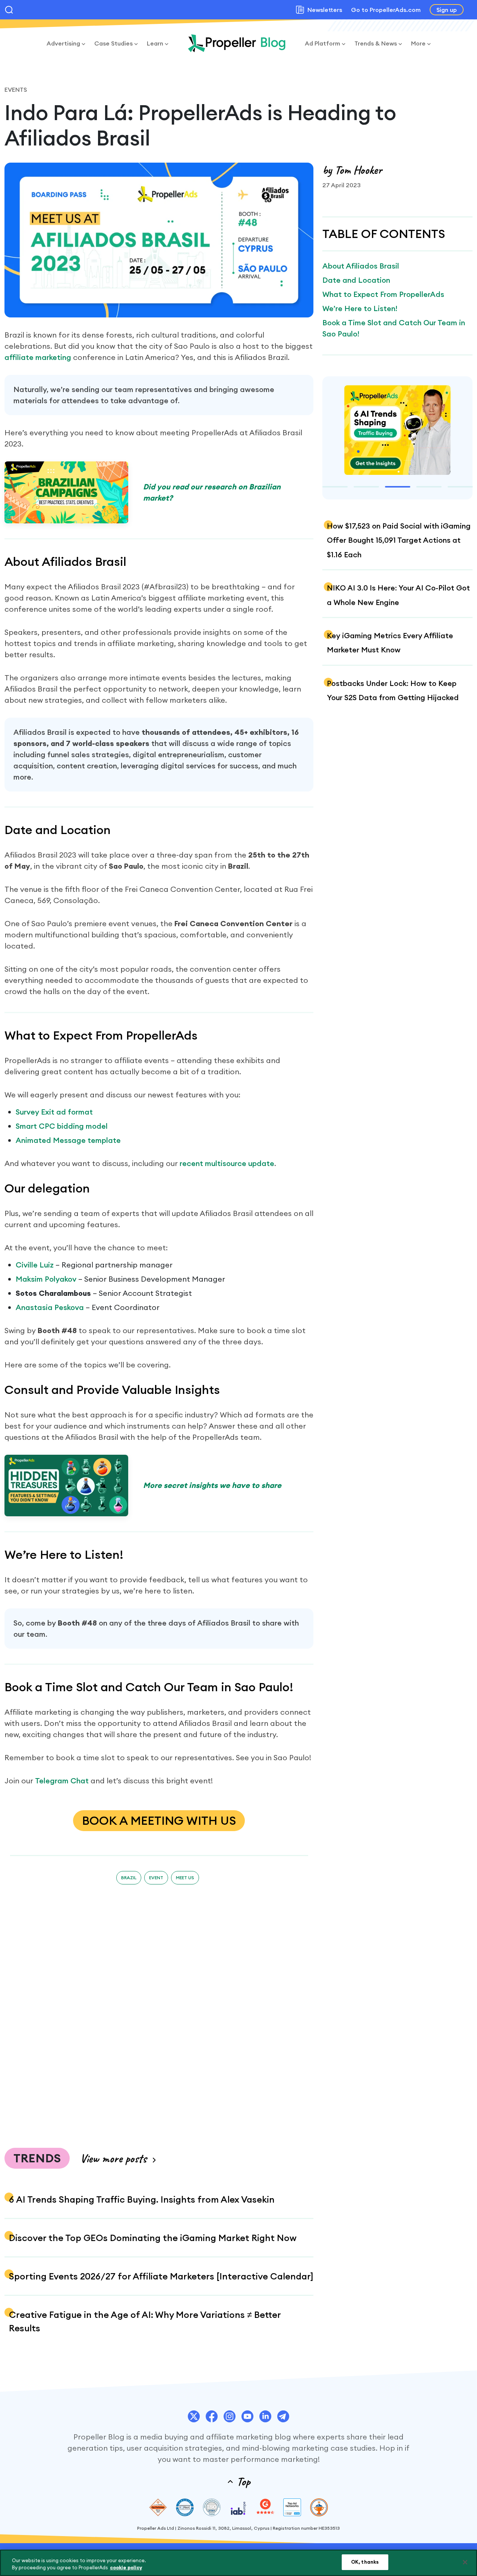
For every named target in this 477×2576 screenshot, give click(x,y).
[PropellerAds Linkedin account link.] (265, 2416)
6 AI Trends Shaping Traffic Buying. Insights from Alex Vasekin (142, 2199)
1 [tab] (335, 487)
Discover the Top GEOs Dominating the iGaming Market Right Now (153, 2238)
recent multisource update (227, 1163)
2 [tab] (366, 487)
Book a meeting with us (159, 1820)
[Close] (465, 2562)
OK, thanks (365, 2562)
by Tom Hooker (352, 170)
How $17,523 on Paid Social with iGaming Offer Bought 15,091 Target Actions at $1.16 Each (399, 540)
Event (156, 1878)
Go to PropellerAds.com (386, 10)
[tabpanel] (397, 431)
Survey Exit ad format (54, 1112)
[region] (238, 2563)
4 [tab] (429, 487)
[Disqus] (159, 2011)
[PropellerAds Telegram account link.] (283, 2416)
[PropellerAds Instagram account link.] (230, 2416)
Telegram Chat (62, 1781)
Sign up (447, 10)
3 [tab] (398, 487)
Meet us (185, 1878)
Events (16, 90)
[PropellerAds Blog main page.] (237, 43)
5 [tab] (460, 487)
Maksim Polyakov (46, 1279)
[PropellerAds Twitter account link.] (194, 2416)
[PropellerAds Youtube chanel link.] (247, 2416)
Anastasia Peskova (50, 1307)
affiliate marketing (38, 357)
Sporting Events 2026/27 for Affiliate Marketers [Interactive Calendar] (161, 2276)
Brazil (129, 1878)
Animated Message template (68, 1140)
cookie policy (126, 2568)
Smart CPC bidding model (62, 1126)
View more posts (113, 2158)
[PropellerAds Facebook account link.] (212, 2416)
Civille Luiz (35, 1265)
